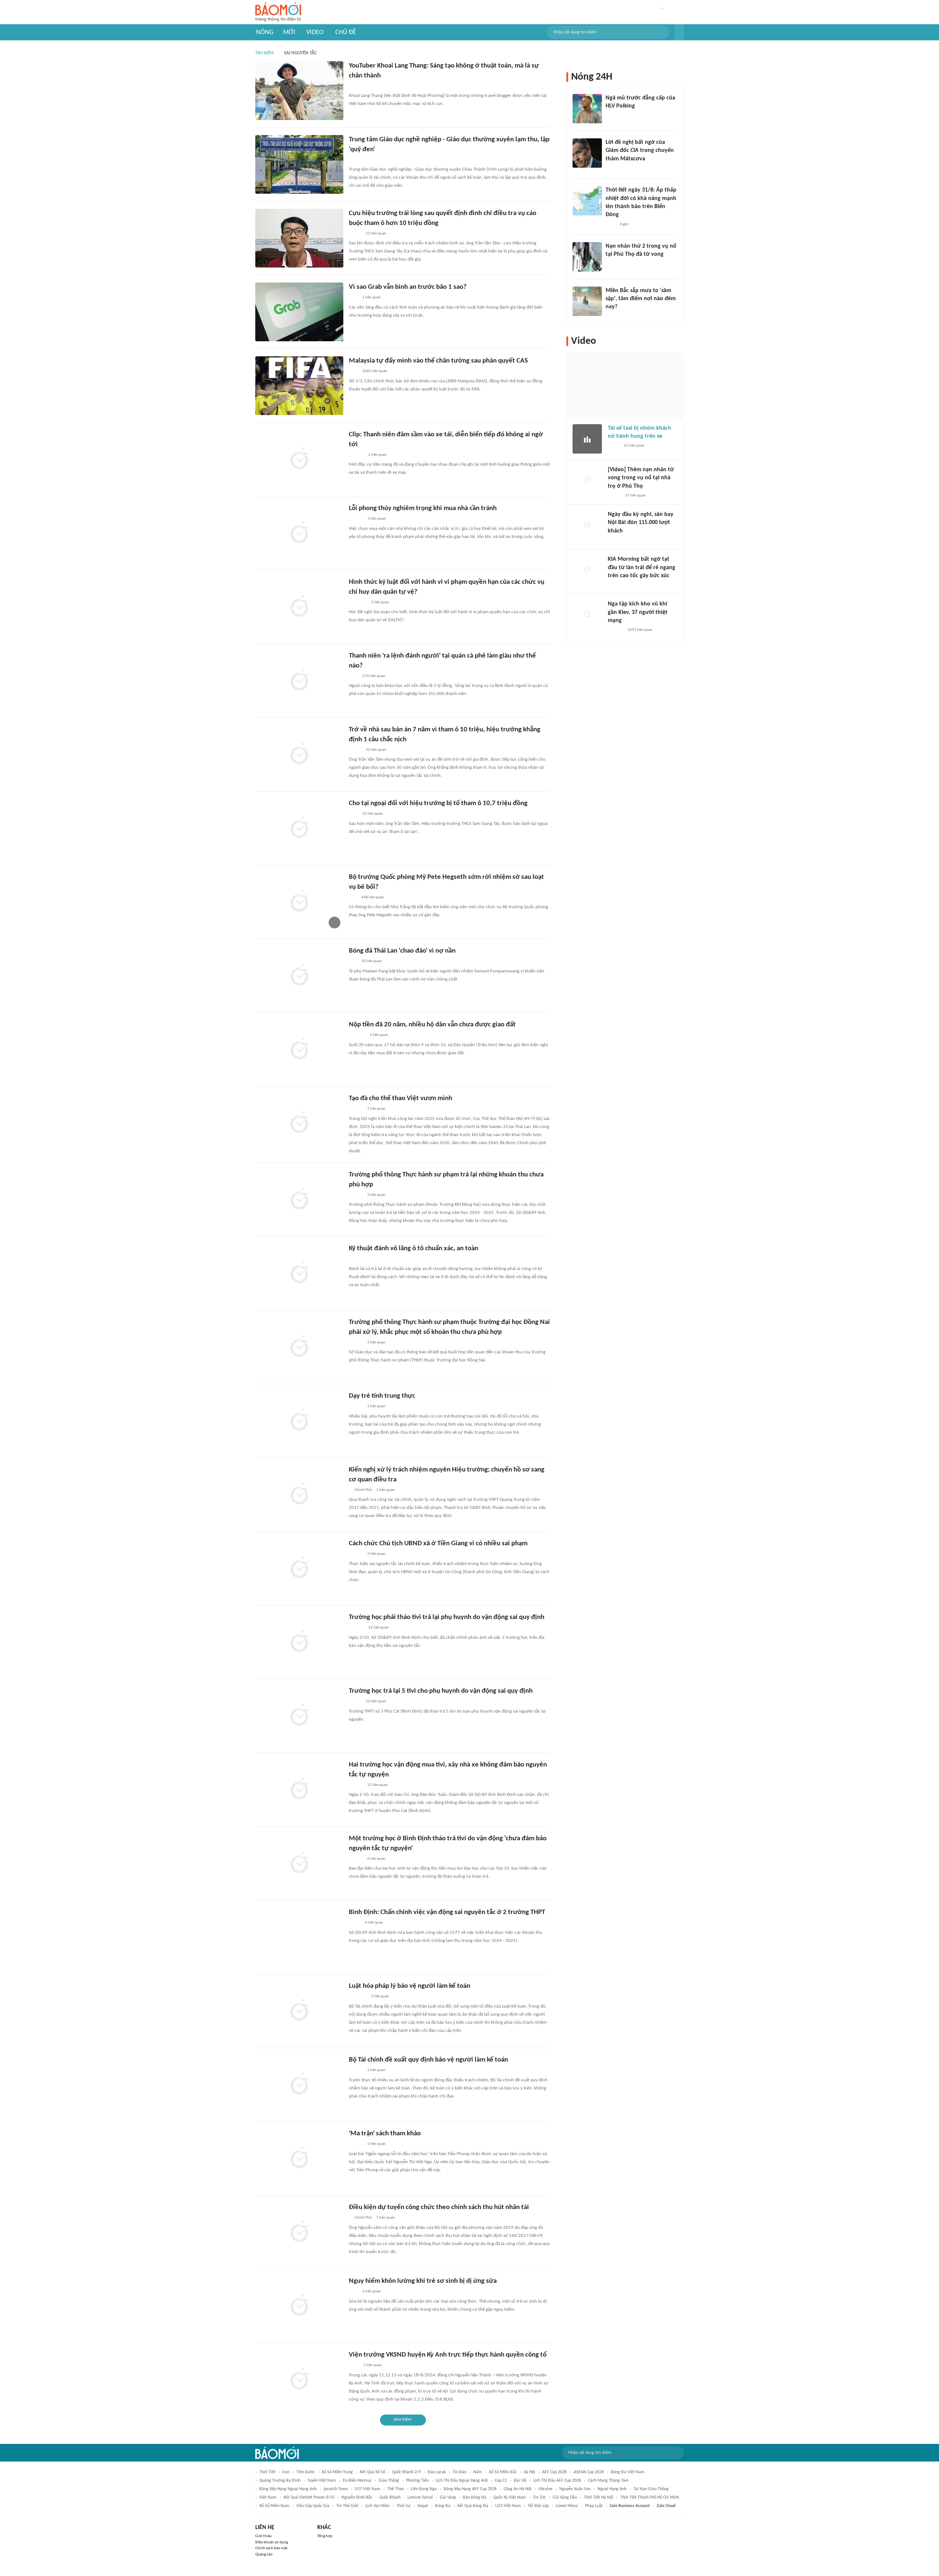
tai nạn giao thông (651, 2489)
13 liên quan (376, 234)
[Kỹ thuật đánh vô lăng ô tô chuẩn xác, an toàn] (299, 1273)
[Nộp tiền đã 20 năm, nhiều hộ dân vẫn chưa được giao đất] (299, 1049)
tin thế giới (347, 2506)
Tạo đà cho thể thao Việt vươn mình (401, 1098)
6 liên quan (376, 1859)
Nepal (423, 2506)
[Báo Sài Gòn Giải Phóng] (356, 1109)
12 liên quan (379, 1628)
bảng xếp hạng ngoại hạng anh (288, 2489)
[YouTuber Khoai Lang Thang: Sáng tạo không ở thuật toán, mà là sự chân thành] (299, 91)
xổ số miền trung (337, 2472)
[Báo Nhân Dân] (614, 496)
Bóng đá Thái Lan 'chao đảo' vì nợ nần (402, 951)
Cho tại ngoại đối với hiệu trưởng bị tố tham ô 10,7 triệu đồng (438, 803)
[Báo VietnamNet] (355, 234)
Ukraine (545, 2489)
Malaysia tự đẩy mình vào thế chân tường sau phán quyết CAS (438, 361)
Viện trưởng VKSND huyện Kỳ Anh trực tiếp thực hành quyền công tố (448, 2355)
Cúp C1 (501, 2481)
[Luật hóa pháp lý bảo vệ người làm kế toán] (299, 2011)
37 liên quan (635, 496)
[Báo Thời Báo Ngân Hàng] (358, 1997)
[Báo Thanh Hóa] (357, 1036)
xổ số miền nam (274, 2506)
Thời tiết (267, 2472)
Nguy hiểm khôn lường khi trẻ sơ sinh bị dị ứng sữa (423, 2281)
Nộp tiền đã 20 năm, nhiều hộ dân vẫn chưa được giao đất (432, 1025)
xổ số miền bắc (503, 2472)
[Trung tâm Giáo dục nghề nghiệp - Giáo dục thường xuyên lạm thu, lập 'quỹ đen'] (299, 164)
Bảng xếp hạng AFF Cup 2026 (470, 2489)
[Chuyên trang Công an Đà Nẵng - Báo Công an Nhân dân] (355, 1923)
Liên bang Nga (424, 2489)
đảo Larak (437, 2472)
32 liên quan (376, 750)
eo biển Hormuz (357, 2481)
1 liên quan (372, 297)
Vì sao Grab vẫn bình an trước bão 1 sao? (408, 287)
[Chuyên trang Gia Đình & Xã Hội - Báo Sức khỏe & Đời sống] (356, 519)
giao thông (389, 2481)
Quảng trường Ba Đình (280, 2481)
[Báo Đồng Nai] (356, 1343)
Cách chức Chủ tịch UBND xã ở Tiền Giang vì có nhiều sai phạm (438, 1544)
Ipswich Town (336, 2489)
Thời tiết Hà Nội (599, 2497)
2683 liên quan (375, 371)
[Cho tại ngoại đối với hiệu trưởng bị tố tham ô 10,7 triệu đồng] (299, 828)
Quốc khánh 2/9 (406, 2472)
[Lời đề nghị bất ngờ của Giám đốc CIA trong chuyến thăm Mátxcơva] (587, 153)
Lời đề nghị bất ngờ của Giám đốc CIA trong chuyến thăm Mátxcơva (640, 151)
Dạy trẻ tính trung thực (382, 1396)
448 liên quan (373, 897)
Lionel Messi (567, 2506)
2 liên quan (377, 455)
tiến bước (306, 2472)
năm (478, 2472)
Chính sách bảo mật (271, 2548)
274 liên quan (374, 676)
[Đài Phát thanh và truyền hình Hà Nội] (615, 541)
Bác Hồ (520, 2481)
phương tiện (417, 2481)
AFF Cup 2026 (554, 2472)
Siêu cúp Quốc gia (313, 2506)
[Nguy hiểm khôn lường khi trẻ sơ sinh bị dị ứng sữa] (299, 2306)
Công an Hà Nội (518, 2489)
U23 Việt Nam (508, 2506)
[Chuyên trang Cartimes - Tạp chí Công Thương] (353, 1259)
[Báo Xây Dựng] (357, 86)
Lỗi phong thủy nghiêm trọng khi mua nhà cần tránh (423, 508)
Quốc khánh (390, 2497)
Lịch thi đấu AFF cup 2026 (557, 2481)
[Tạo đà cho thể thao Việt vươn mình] (299, 1123)
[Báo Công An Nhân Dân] (617, 264)
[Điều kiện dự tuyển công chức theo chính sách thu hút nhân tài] (299, 2232)
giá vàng (448, 2497)
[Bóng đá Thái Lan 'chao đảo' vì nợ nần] (299, 976)
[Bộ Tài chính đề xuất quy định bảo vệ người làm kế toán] (299, 2085)
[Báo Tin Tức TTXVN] (611, 225)
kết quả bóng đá (473, 2506)
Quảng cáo (264, 2555)
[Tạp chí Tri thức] (353, 298)
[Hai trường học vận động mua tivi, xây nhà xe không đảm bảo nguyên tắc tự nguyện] (299, 1790)
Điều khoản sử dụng (272, 2542)
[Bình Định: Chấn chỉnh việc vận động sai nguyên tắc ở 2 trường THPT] (299, 1937)
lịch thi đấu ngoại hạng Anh (462, 2481)
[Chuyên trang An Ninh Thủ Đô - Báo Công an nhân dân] (353, 898)
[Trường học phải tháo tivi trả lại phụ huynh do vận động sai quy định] (299, 1642)
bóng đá (443, 2506)
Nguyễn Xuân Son (575, 2489)
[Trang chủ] (278, 12)
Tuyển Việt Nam (322, 2481)
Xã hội (529, 2472)
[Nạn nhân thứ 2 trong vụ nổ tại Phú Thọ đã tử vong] (587, 257)
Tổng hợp (325, 2536)
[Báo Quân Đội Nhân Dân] (358, 603)
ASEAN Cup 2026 (589, 2472)
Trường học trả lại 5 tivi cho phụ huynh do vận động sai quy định (441, 1691)
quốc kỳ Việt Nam (510, 2497)
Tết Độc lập (538, 2506)
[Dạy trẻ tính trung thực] (299, 1421)
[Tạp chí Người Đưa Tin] (611, 317)
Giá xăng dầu (565, 2497)
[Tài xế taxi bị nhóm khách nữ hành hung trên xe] (587, 439)
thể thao (396, 2489)
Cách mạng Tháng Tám (608, 2481)
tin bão (459, 2472)
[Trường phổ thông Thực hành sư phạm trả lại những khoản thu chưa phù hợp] (299, 1200)
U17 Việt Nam (368, 2489)
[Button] (679, 32)
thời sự (403, 2506)
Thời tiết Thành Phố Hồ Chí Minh (650, 2497)
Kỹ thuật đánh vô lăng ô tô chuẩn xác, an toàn (414, 1249)
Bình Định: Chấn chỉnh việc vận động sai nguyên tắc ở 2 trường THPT (447, 1912)
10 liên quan (372, 961)
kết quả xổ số (372, 2472)
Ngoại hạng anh (612, 2489)
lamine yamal (420, 2497)
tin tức (539, 2497)
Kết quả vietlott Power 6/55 (309, 2497)
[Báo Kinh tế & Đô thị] (356, 1195)
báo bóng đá (475, 2497)
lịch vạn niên (377, 2506)
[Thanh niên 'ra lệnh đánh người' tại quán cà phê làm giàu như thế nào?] (299, 681)
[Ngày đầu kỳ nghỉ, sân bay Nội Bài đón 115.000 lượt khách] (587, 525)
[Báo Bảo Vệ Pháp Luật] (354, 2366)
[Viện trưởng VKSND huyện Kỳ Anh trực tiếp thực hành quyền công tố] (299, 2380)
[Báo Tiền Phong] (356, 160)
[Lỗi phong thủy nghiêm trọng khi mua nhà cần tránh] (299, 533)
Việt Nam (268, 2497)
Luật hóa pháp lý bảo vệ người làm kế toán (410, 1986)
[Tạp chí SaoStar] (356, 455)
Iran (286, 2472)
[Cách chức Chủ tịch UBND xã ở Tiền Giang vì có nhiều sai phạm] (299, 1568)
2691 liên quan (640, 630)
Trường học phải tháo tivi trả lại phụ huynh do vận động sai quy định (447, 1617)
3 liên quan (377, 519)
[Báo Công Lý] (614, 446)
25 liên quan (634, 446)
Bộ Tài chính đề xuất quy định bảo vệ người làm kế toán (428, 2060)
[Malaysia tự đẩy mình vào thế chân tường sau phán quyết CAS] (299, 386)
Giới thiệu (264, 2536)
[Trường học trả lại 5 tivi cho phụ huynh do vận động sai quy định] (299, 1716)
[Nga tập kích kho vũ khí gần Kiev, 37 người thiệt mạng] (587, 615)
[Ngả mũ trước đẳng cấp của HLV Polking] (587, 109)
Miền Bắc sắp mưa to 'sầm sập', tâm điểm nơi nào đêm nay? (641, 299)
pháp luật (594, 2506)
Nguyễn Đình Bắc (357, 2497)
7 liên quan (386, 2218)
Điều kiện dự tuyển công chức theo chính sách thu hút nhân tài (439, 2207)
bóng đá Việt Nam (628, 2472)
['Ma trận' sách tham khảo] (299, 2158)
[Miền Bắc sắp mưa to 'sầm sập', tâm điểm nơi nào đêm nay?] (587, 301)
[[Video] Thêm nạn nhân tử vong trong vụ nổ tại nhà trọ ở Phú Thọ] (587, 480)
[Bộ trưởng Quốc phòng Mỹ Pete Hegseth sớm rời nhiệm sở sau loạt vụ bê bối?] (299, 902)
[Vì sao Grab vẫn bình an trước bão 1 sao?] (299, 312)
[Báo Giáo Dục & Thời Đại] (353, 962)
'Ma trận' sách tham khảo (385, 2134)
